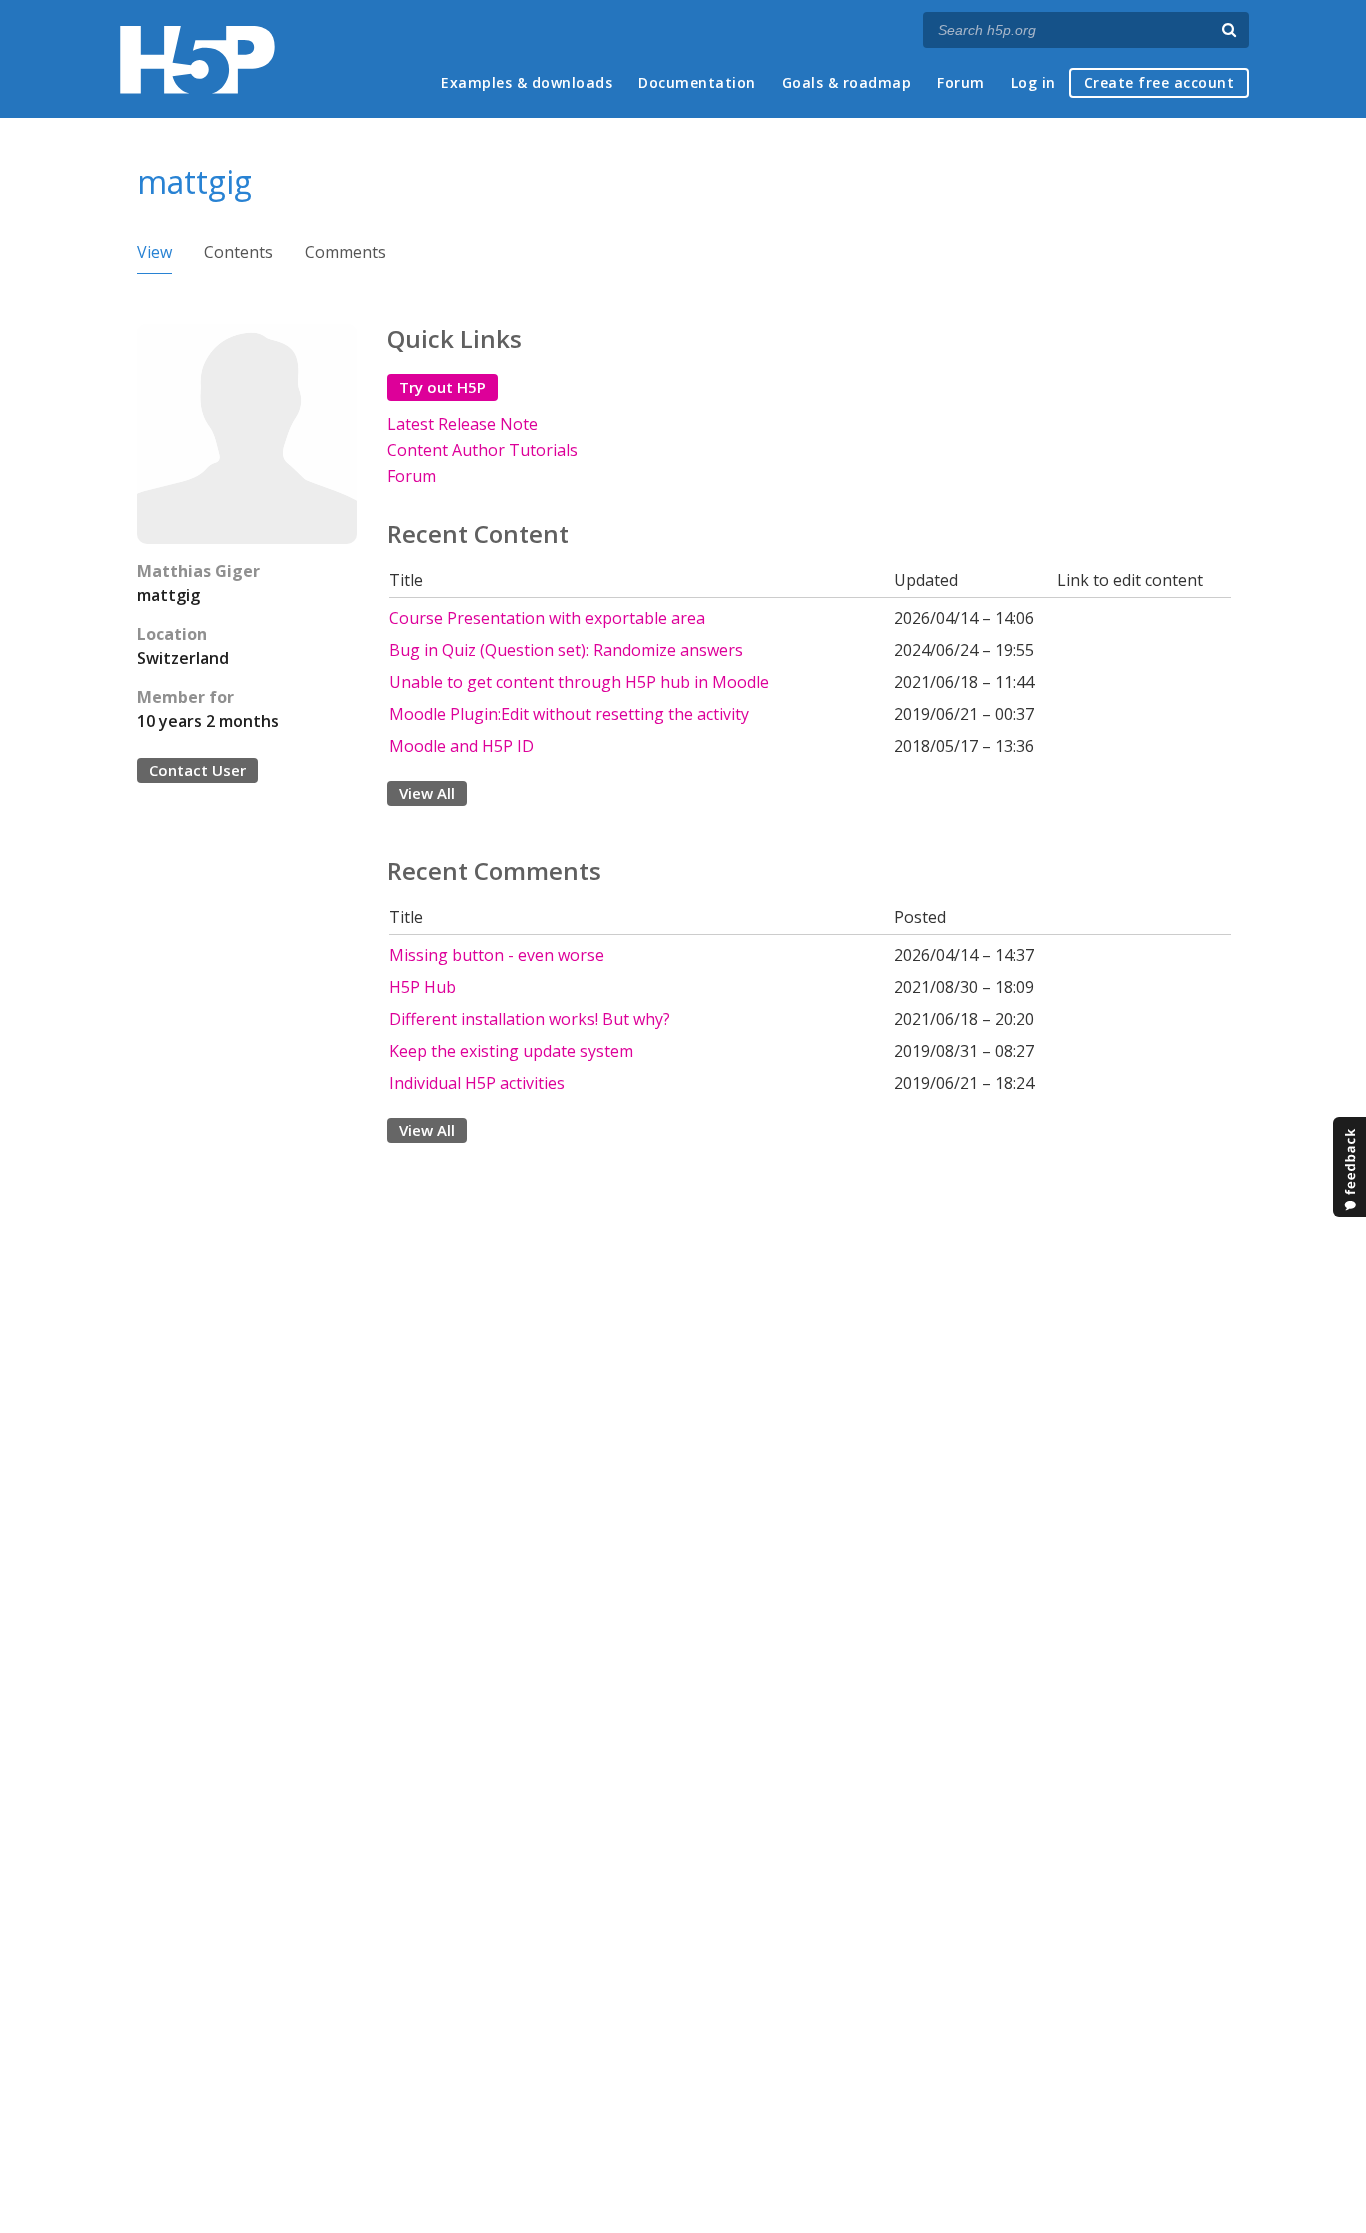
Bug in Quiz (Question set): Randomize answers (566, 650)
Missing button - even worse (496, 955)
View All (427, 793)
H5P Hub (422, 987)
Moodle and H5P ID (461, 746)
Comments (345, 252)
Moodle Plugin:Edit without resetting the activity (569, 714)
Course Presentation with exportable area (547, 618)
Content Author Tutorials (482, 450)
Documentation (697, 82)
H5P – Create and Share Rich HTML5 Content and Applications (197, 59)
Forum (961, 82)
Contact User (197, 770)
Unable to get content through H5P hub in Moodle (579, 682)
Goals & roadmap (847, 82)
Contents (238, 252)
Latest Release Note (462, 424)
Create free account (1159, 82)
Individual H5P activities (477, 1083)
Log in (1033, 82)
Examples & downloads (526, 82)
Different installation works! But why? (529, 1019)
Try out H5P (442, 387)
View (154, 252)
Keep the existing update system (511, 1051)
